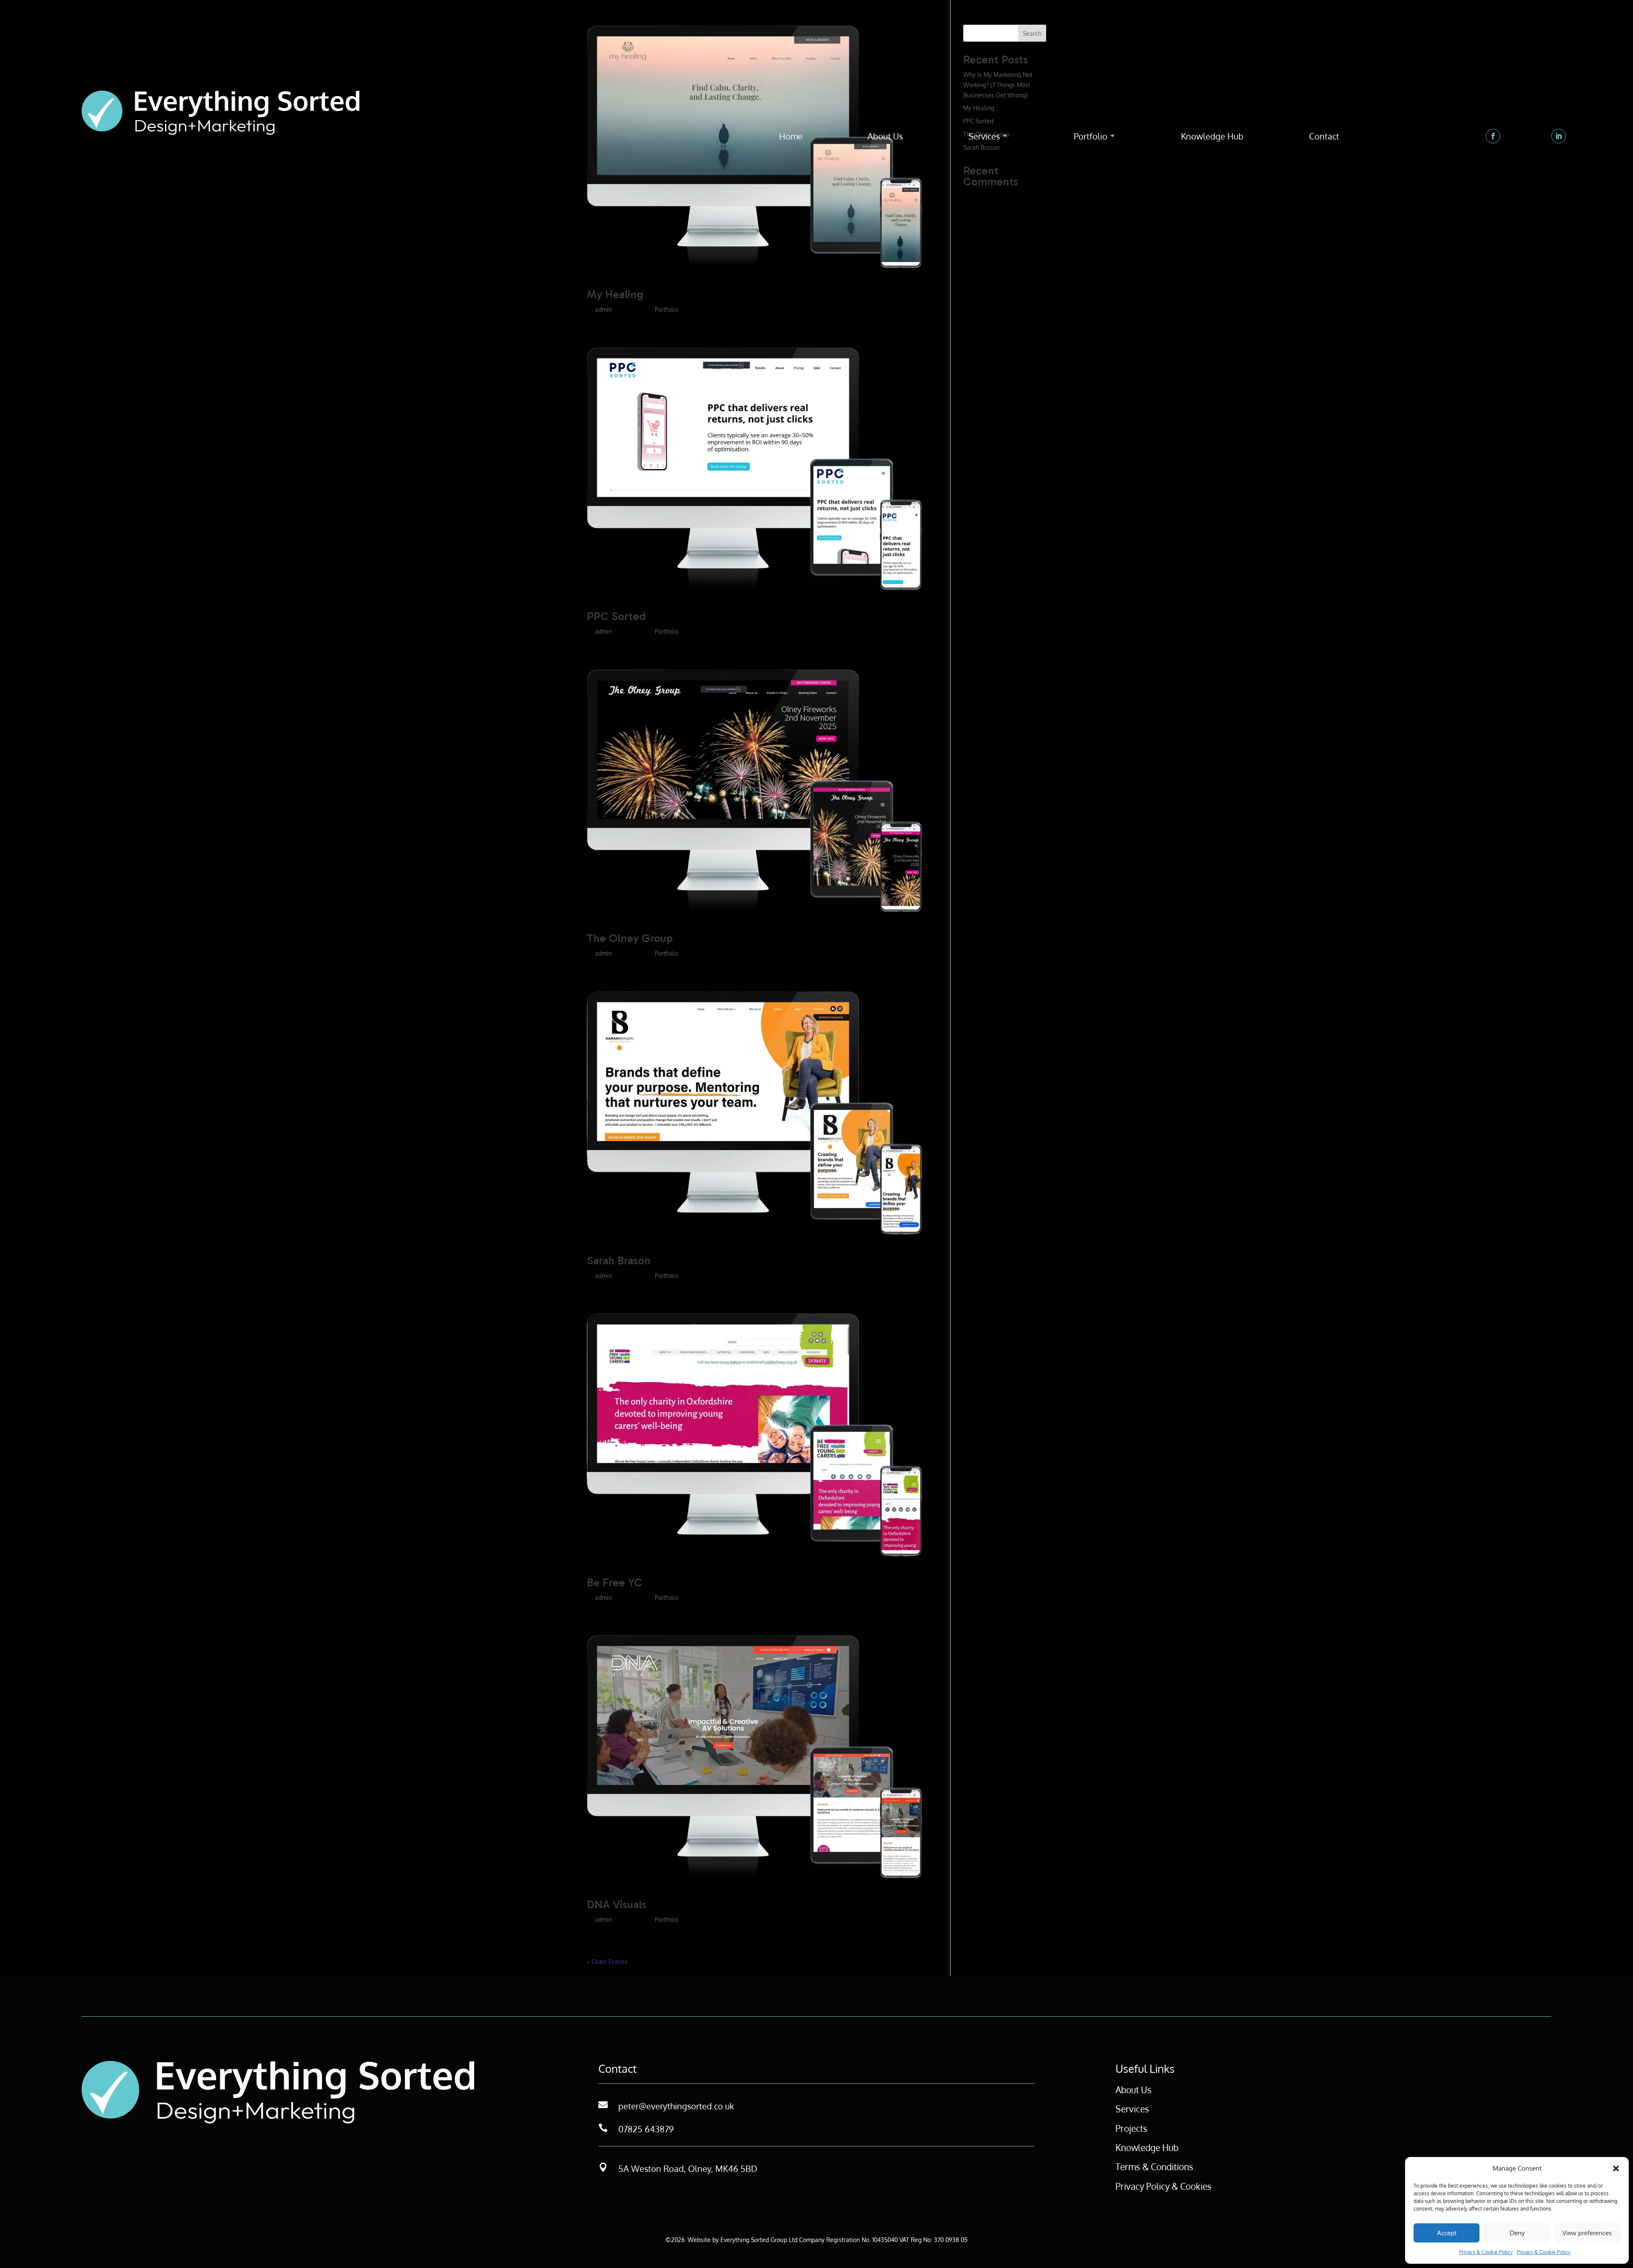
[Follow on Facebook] (1493, 136)
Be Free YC (615, 1583)
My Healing (615, 295)
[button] (1616, 2168)
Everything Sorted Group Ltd (759, 2240)
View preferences (1587, 2233)
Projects (1131, 2128)
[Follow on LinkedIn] (1559, 136)
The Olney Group (630, 938)
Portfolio (1091, 137)
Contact (1324, 137)
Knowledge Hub (1212, 137)
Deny (1517, 2233)
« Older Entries (607, 1962)
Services (984, 137)
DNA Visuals (617, 1905)
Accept (1447, 2233)
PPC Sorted (616, 616)
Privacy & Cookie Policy (1486, 2252)
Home (791, 137)
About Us (885, 137)
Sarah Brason (619, 1261)
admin (603, 309)
